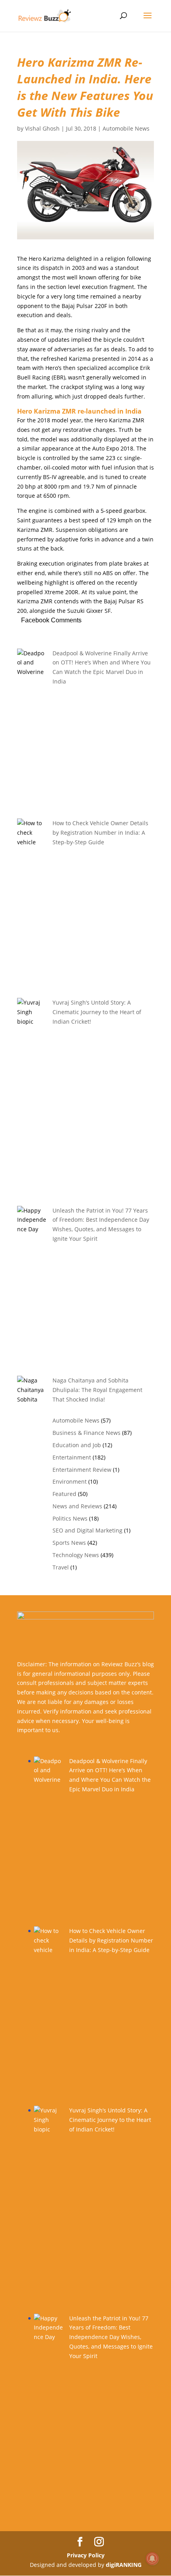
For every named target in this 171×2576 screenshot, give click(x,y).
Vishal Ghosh (42, 128)
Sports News (69, 1543)
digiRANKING (124, 2565)
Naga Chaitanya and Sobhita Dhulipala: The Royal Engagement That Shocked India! (97, 1390)
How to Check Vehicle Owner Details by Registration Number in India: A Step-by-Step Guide (100, 833)
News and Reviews (77, 1506)
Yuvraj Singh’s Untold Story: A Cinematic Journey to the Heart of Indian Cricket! (97, 1012)
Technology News (76, 1555)
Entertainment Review (82, 1470)
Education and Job (77, 1445)
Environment (70, 1481)
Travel (61, 1567)
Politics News (70, 1518)
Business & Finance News (86, 1433)
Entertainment (72, 1457)
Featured (64, 1494)
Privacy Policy (86, 2555)
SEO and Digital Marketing (87, 1530)
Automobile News (126, 128)
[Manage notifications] (152, 2559)
